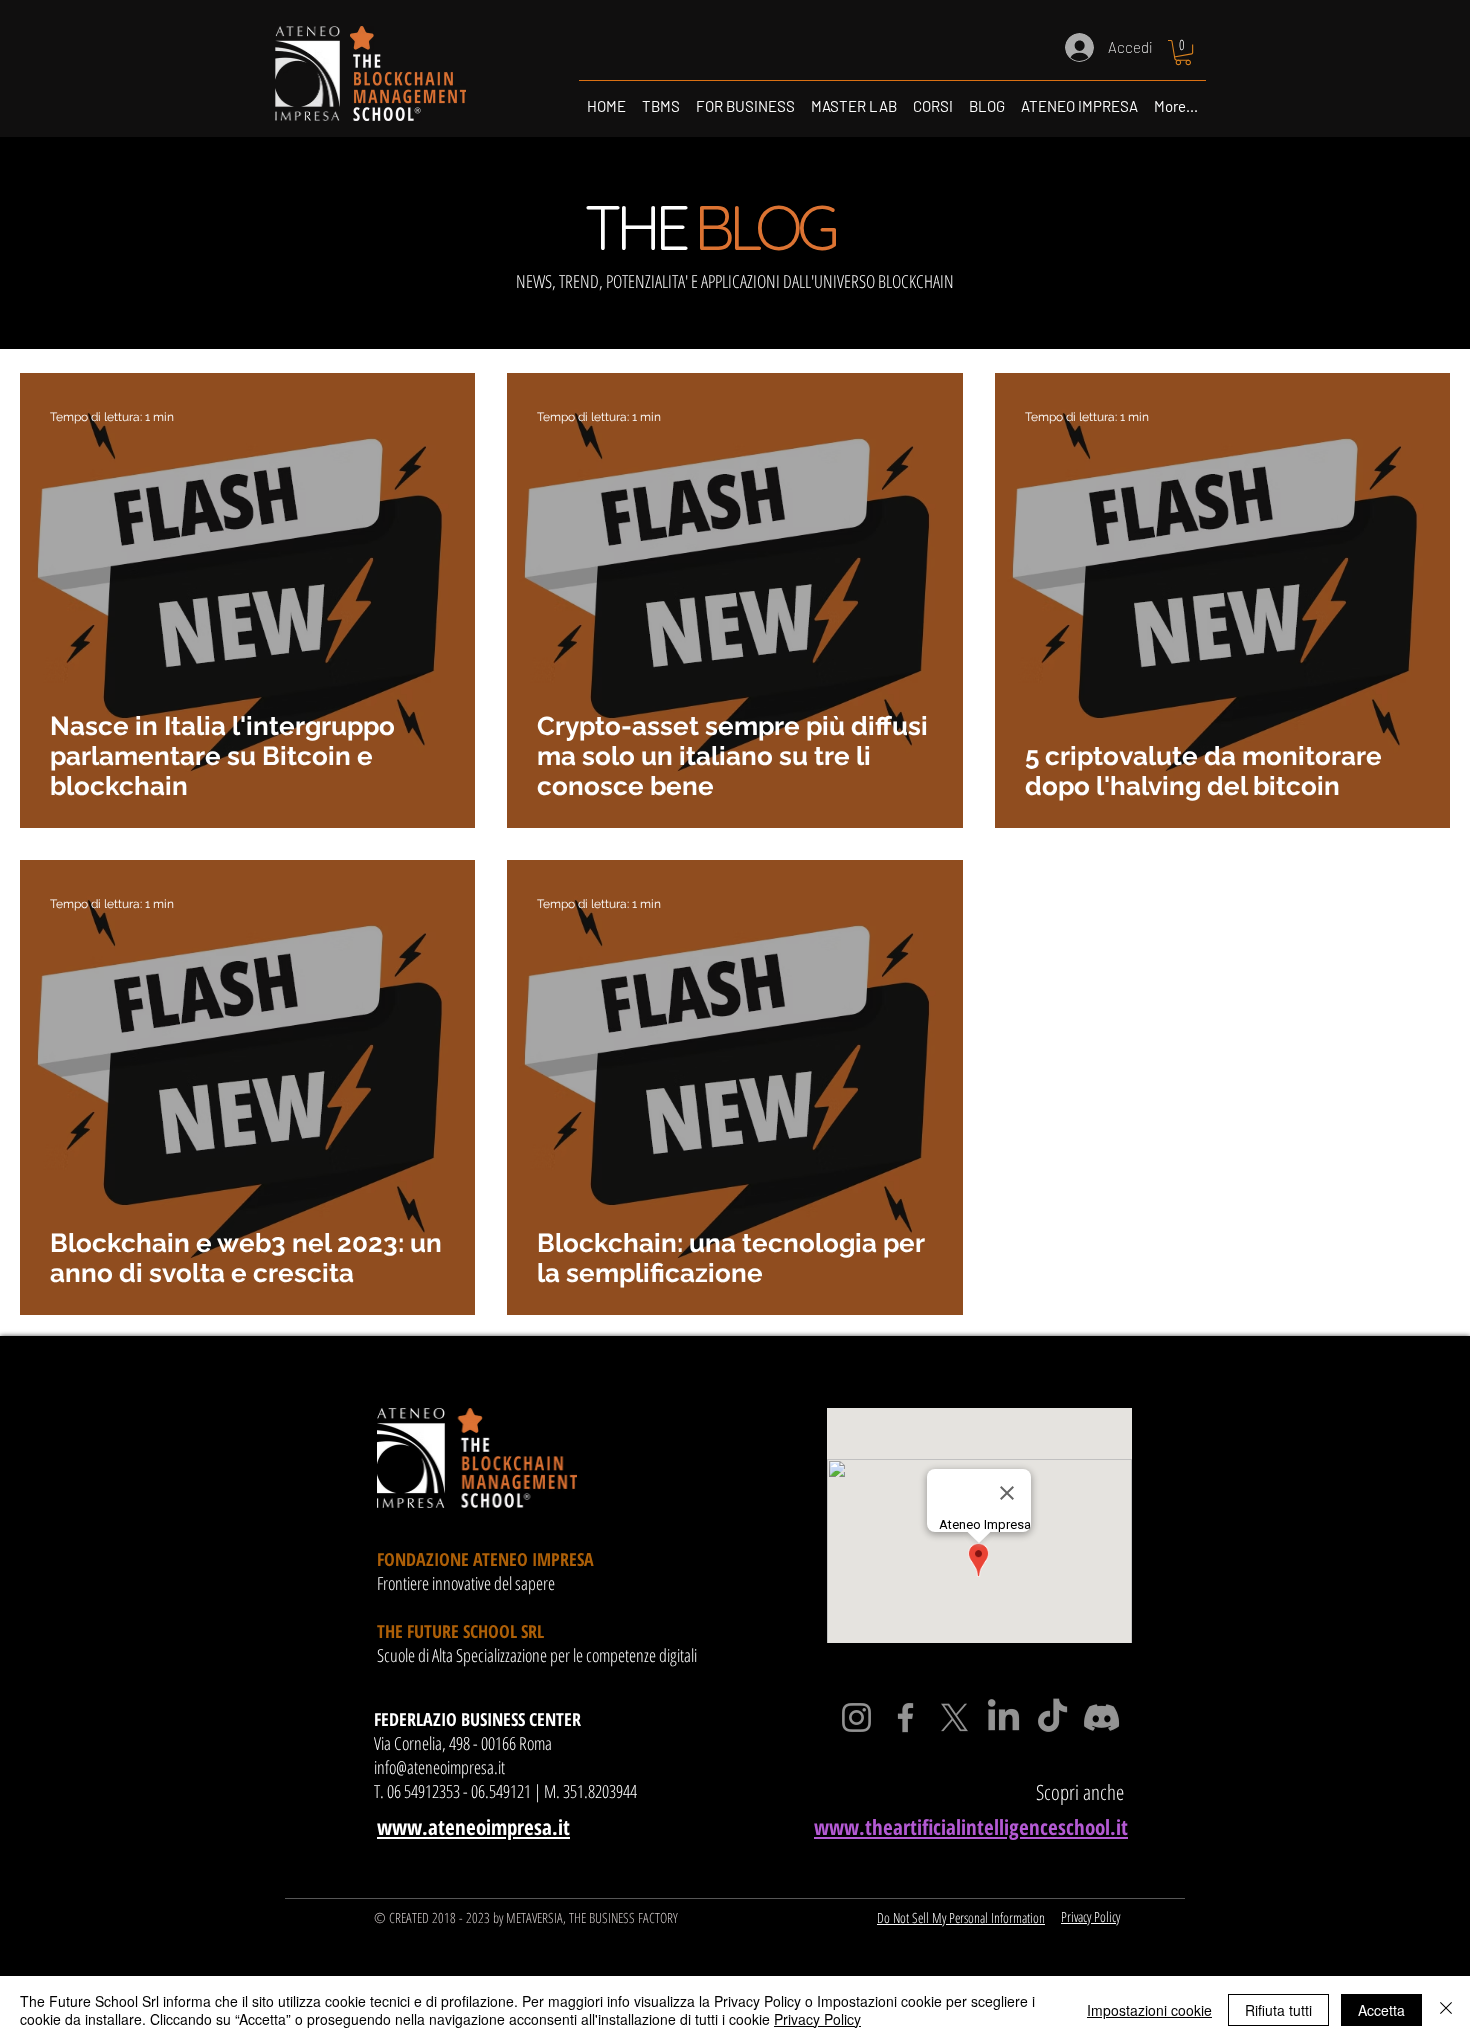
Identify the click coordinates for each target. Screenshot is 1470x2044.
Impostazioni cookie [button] (1149, 2010)
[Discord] (1101, 1717)
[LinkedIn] (1003, 1717)
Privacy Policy (817, 2019)
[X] (954, 1717)
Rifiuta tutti (1278, 2010)
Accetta (1381, 2010)
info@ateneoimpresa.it (439, 1767)
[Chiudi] (1446, 2010)
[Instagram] (856, 1717)
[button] (1183, 52)
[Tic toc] (1052, 1717)
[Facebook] (905, 1717)
